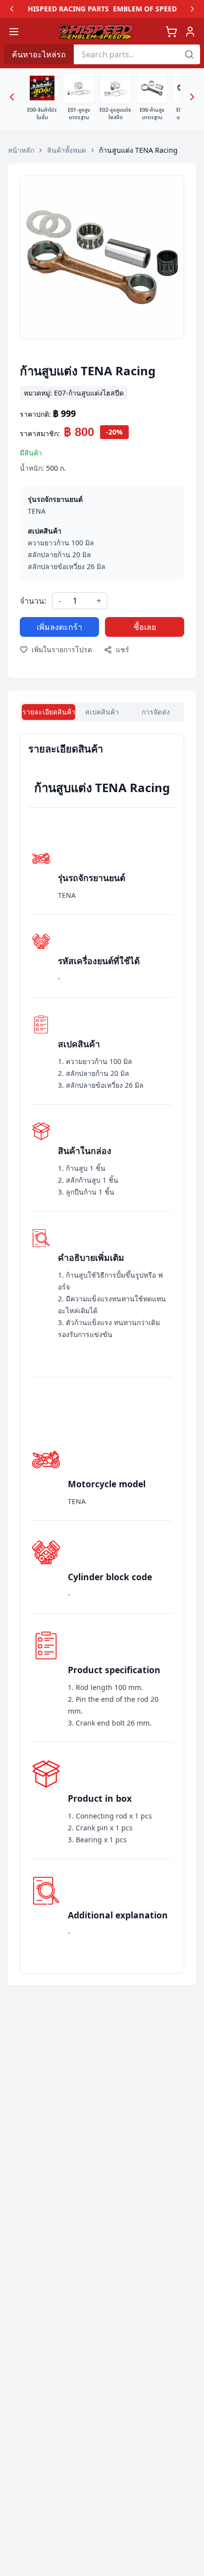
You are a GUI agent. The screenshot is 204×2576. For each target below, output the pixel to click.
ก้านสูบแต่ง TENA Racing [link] (138, 150)
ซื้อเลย (145, 627)
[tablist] (102, 712)
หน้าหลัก (21, 150)
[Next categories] (192, 97)
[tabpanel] (102, 1354)
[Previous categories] (12, 97)
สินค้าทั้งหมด (67, 150)
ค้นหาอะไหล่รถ (39, 54)
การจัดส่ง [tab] (156, 712)
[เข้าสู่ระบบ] (190, 32)
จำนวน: (33, 601)
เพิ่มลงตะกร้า (59, 627)
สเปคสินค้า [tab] (102, 712)
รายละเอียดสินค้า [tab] (49, 712)
